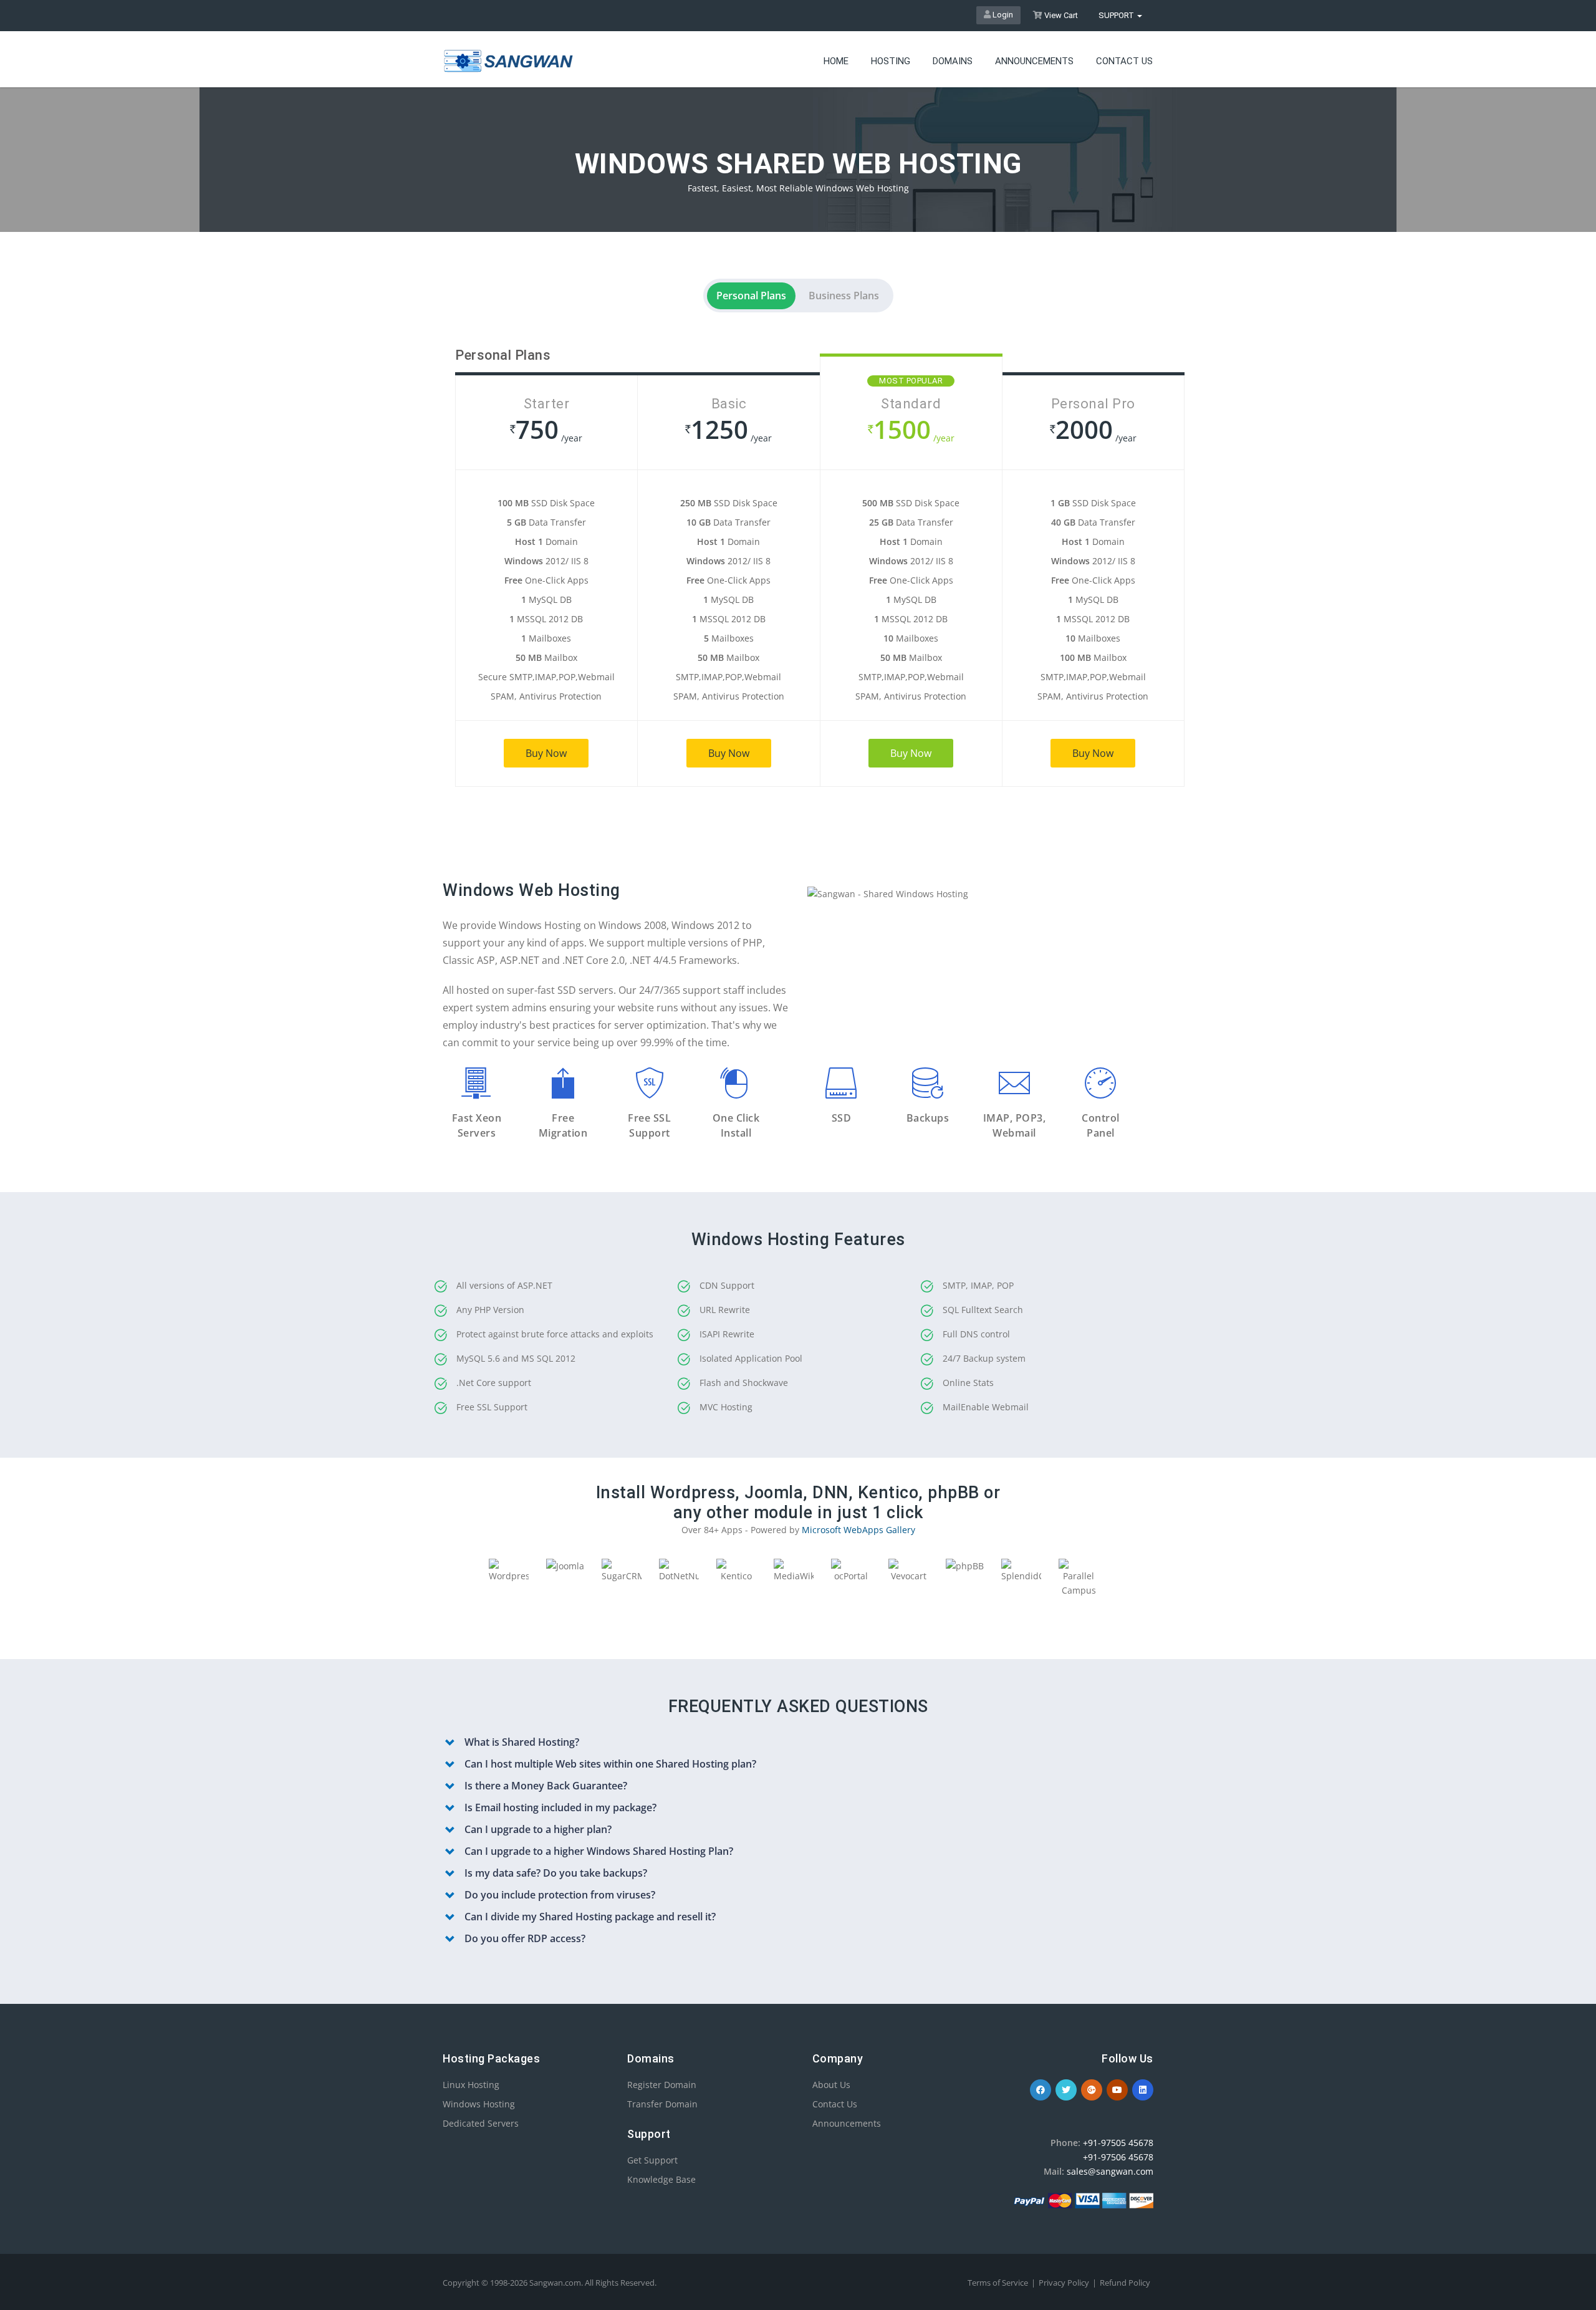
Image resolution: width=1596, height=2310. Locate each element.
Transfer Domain (662, 2104)
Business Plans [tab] (844, 296)
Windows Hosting (479, 2104)
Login (1002, 15)
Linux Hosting (471, 2085)
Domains (953, 61)
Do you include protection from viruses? (560, 1895)
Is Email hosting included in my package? (560, 1807)
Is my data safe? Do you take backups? (556, 1873)
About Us (831, 2085)
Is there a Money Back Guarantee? (546, 1786)
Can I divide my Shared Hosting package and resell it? (590, 1917)
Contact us (1124, 61)
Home (836, 61)
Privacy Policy (1064, 2283)
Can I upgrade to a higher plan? (538, 1829)
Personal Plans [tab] (751, 296)
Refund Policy (1125, 2283)
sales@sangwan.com (1110, 2171)
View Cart (1060, 15)
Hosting (891, 61)
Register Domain (662, 2085)
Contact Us (835, 2104)
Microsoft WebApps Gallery (858, 1530)
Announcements (1034, 61)
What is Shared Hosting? (522, 1742)
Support (1117, 15)
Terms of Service (998, 2283)
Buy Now (546, 753)
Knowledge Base (661, 2179)
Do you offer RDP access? (525, 1938)
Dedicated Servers (481, 2123)
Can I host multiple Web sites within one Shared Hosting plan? (610, 1764)
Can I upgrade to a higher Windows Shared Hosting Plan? (599, 1851)
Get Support (652, 2160)
